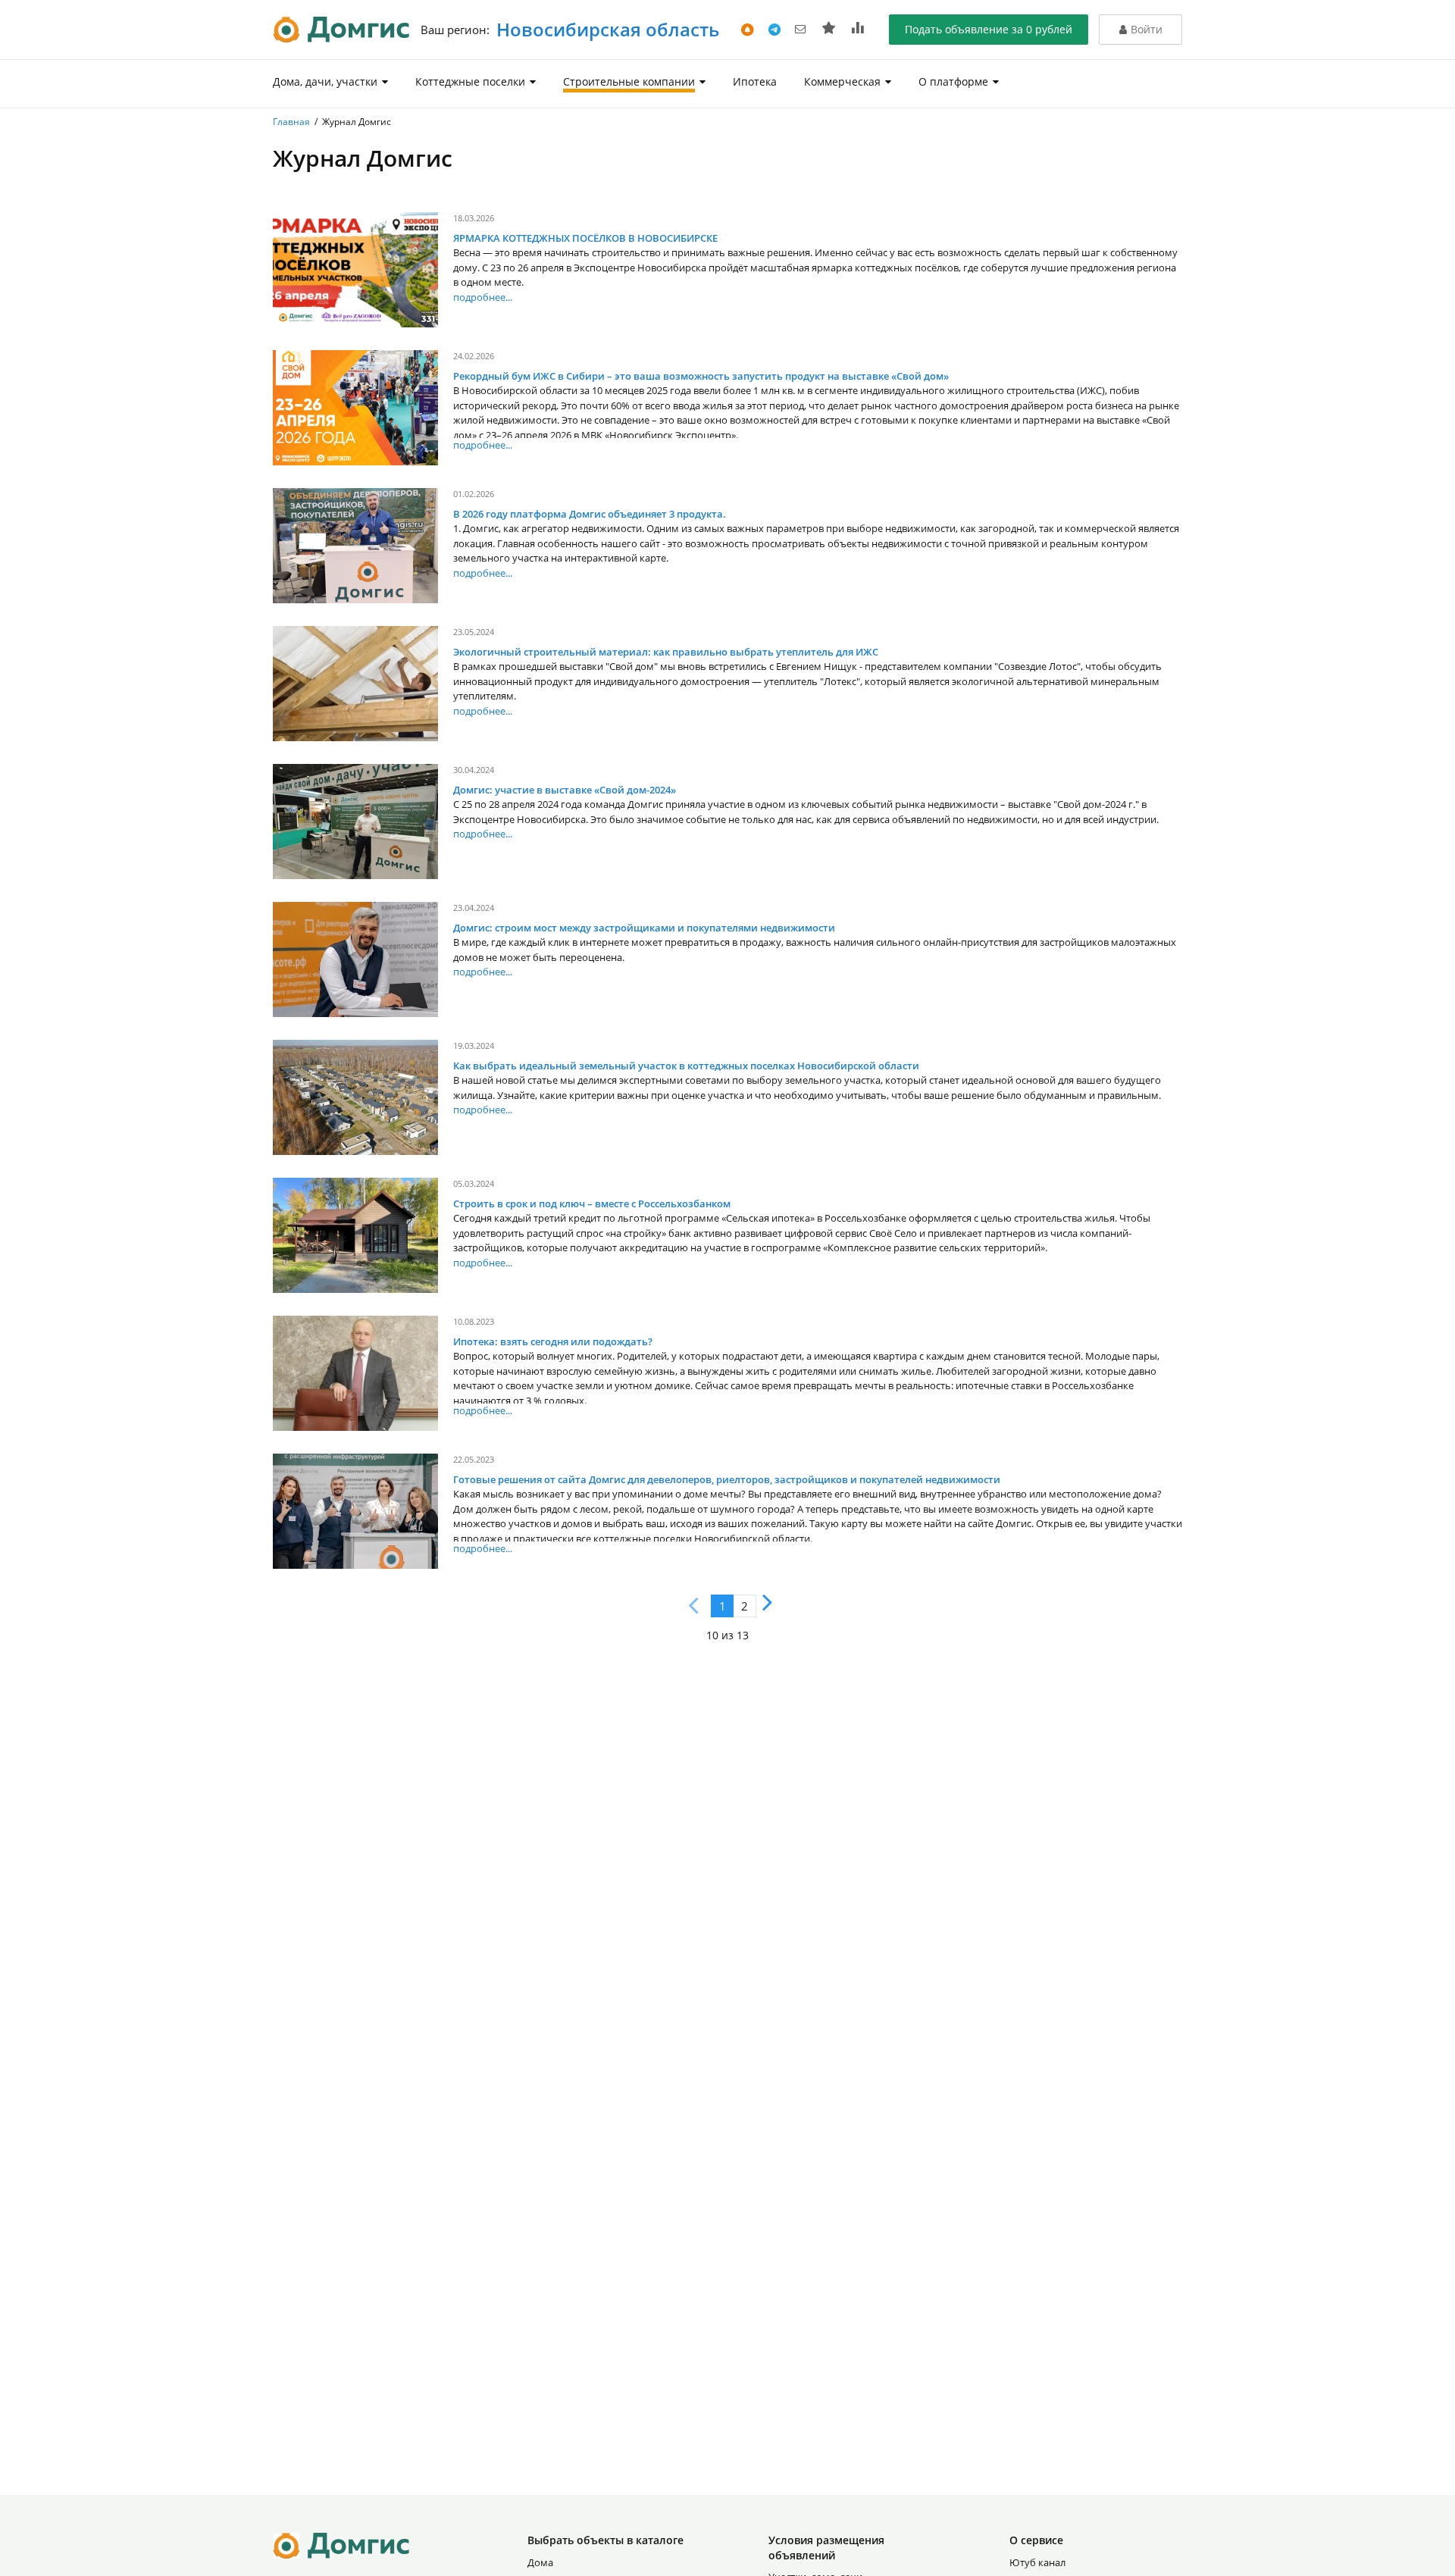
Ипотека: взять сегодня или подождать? (553, 1341)
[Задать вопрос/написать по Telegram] (776, 28)
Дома (540, 2562)
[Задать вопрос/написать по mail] (801, 28)
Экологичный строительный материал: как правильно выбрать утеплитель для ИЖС (666, 652)
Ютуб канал (1037, 2562)
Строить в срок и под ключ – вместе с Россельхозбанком (592, 1203)
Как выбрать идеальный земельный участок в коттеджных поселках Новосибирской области (686, 1066)
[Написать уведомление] (749, 28)
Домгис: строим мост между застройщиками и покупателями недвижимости (644, 928)
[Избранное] (831, 28)
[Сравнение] (859, 28)
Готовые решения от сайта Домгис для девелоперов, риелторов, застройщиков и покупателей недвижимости (727, 1479)
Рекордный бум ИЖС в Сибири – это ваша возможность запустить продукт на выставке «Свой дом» (701, 376)
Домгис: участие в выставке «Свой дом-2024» (565, 790)
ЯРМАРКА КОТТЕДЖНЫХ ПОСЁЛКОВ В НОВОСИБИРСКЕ (585, 238)
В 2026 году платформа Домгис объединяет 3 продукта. (590, 514)
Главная (291, 122)
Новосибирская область (605, 30)
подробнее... (483, 297)
